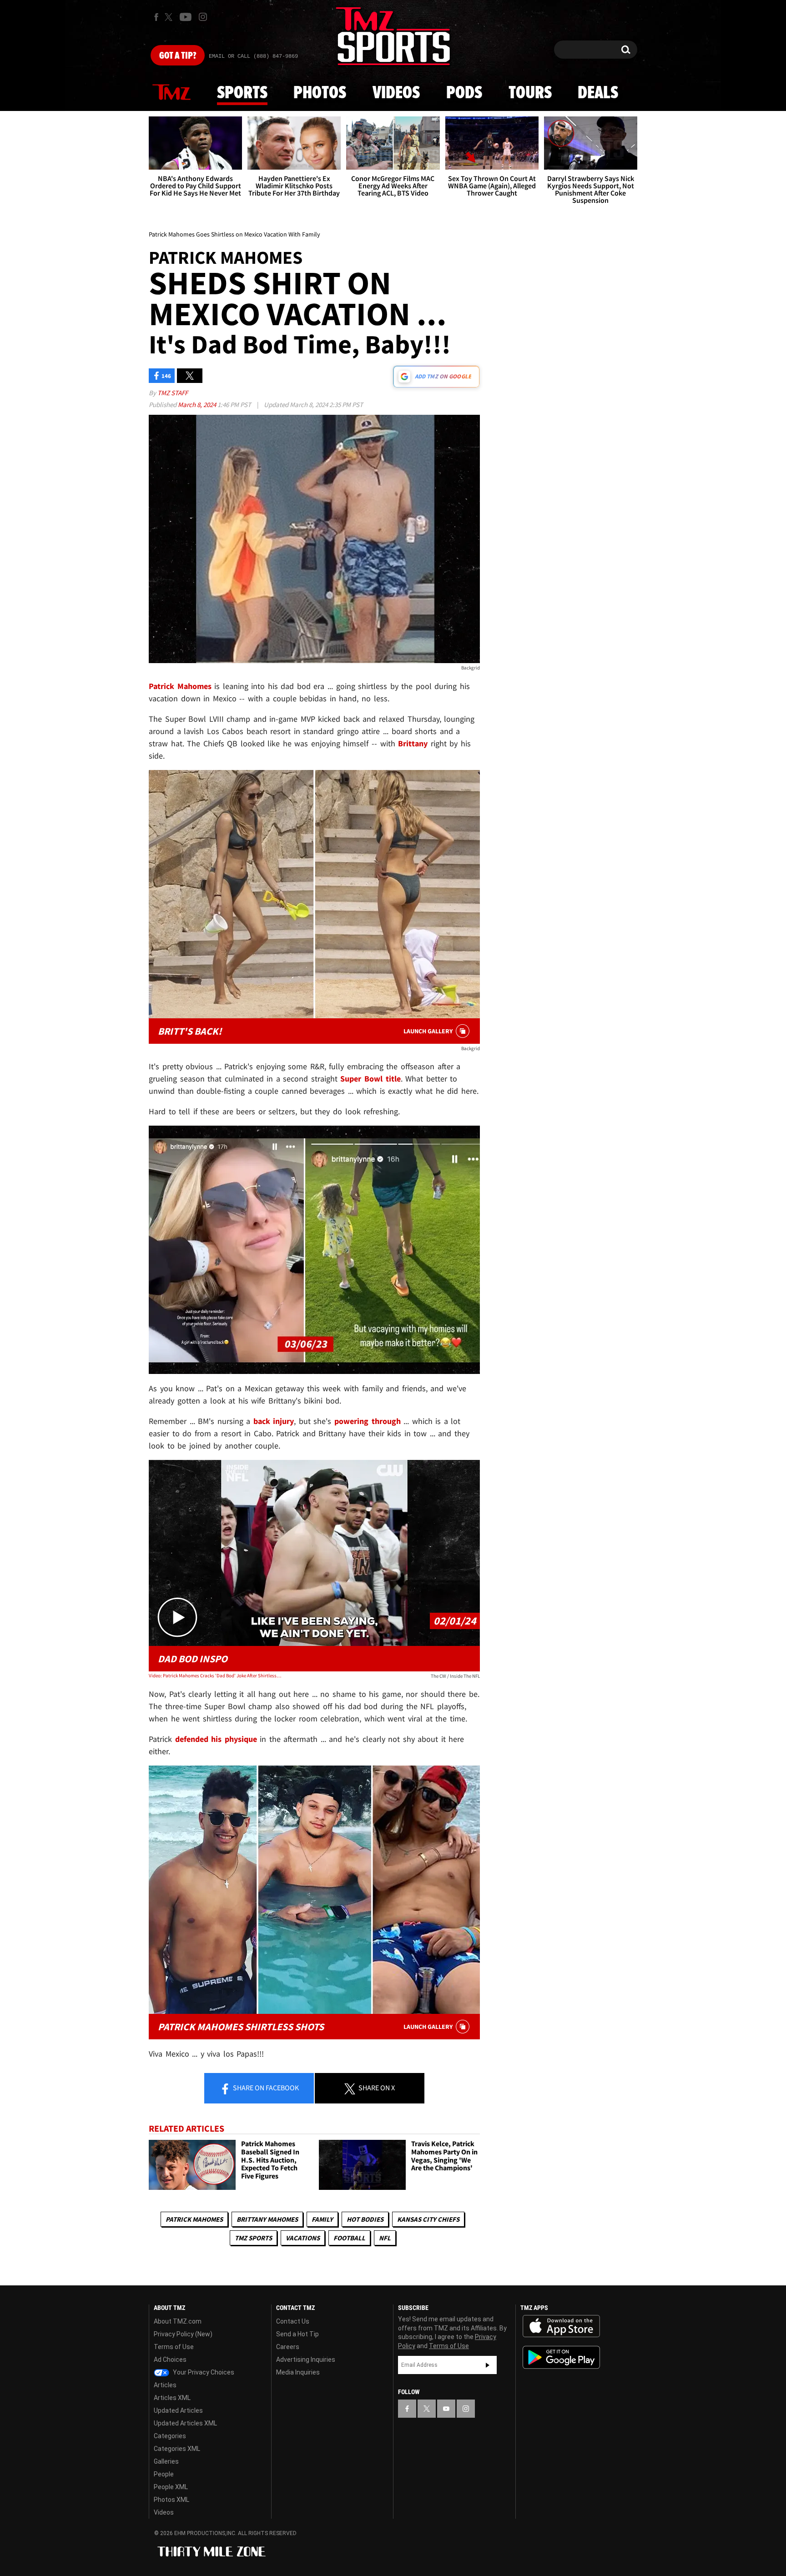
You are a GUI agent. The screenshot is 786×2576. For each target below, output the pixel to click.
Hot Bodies (365, 2219)
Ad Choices (170, 2360)
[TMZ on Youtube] (186, 17)
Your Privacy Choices (203, 2372)
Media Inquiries (298, 2372)
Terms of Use (174, 2347)
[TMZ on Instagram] (203, 17)
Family (322, 2219)
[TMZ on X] (170, 17)
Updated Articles (178, 2410)
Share (265, 2088)
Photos (320, 93)
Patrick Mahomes (194, 2219)
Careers (288, 2347)
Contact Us (293, 2321)
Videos (396, 93)
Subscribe (488, 2365)
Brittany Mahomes (267, 2219)
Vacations (303, 2238)
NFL (385, 2238)
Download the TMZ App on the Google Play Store (561, 2357)
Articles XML (172, 2398)
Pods (464, 93)
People (164, 2474)
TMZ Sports (253, 2238)
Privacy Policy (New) (183, 2334)
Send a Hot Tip (297, 2334)
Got (178, 56)
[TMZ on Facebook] (156, 17)
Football (349, 2238)
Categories (170, 2436)
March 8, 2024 (198, 405)
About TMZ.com (178, 2321)
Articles (165, 2385)
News (171, 93)
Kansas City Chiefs (428, 2219)
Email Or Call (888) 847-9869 (253, 56)
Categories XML (177, 2449)
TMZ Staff (173, 393)
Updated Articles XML (185, 2423)
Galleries (166, 2461)
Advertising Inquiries (306, 2360)
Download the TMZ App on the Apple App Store (561, 2326)
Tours (530, 93)
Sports (242, 93)
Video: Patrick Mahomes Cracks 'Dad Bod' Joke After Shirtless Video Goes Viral (215, 1675)
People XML (171, 2487)
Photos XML (171, 2500)
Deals (598, 93)
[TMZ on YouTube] (446, 2409)
